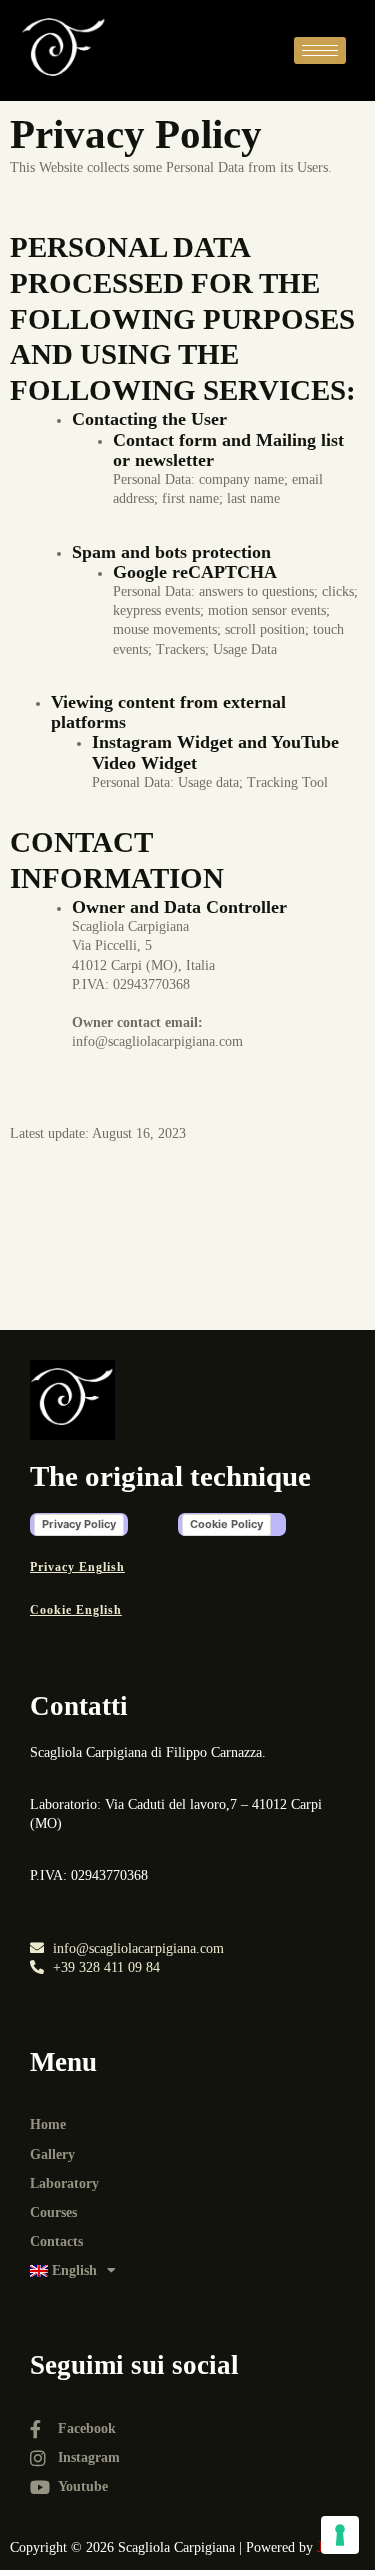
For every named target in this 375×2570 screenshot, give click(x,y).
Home (48, 2124)
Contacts (56, 2241)
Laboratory (64, 2183)
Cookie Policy (226, 1524)
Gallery (52, 2154)
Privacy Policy (79, 1524)
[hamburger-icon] (320, 50)
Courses (53, 2212)
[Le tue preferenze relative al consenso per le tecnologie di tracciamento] (340, 2535)
